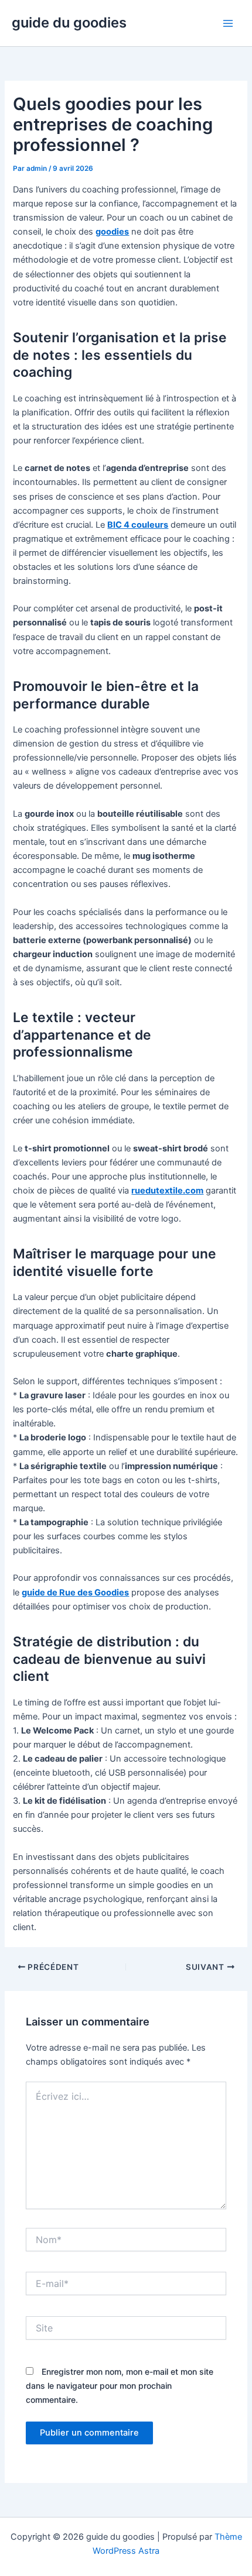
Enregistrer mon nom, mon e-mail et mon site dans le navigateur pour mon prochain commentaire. (120, 2386)
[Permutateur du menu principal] (228, 23)
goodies (112, 232)
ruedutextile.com (167, 1191)
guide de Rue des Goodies (75, 1593)
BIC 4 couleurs (138, 525)
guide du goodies (69, 23)
